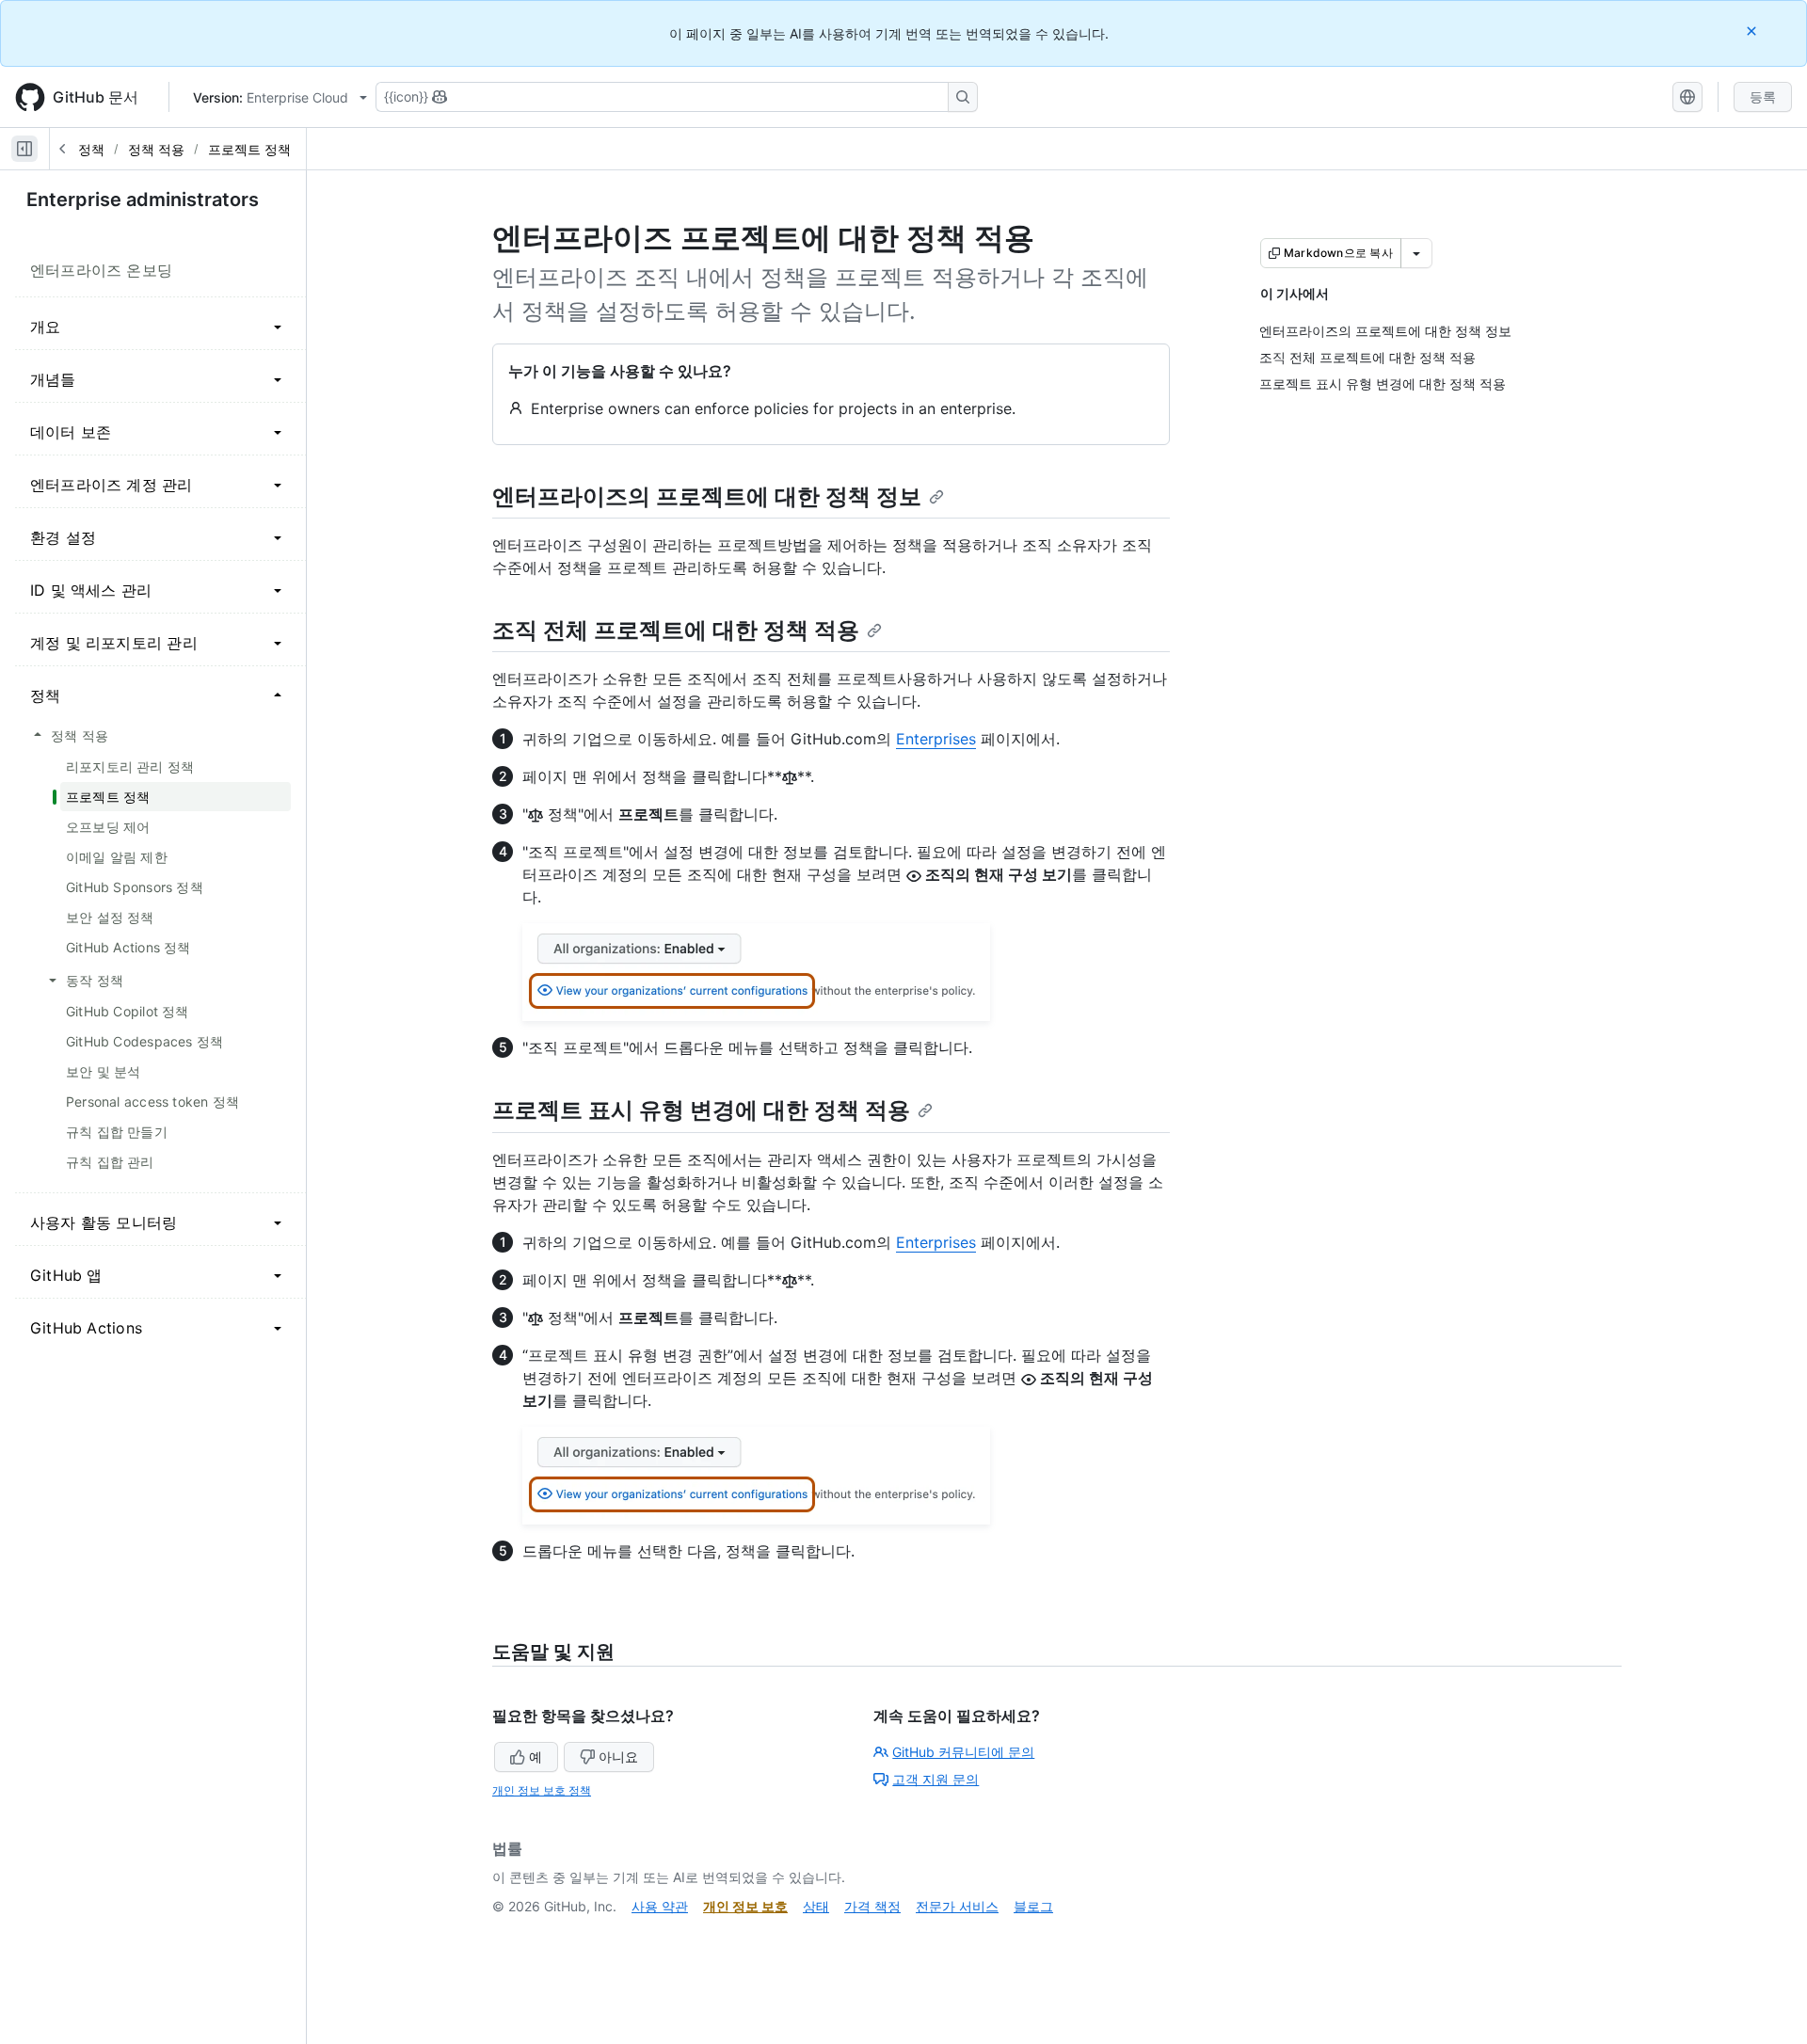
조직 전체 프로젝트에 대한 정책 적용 (676, 630)
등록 (1763, 96)
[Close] (1753, 31)
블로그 (1033, 1906)
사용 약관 (660, 1906)
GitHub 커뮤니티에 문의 (963, 1752)
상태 (816, 1906)
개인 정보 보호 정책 (542, 1790)
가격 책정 (872, 1906)
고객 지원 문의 (935, 1779)
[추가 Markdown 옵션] (1416, 253)
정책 (91, 149)
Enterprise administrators (143, 200)
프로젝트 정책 (249, 149)
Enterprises (936, 739)
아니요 (618, 1757)
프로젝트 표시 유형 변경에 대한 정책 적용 (701, 1110)
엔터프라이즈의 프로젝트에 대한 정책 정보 (707, 496)
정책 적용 (156, 149)
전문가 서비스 (957, 1906)
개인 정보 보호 (745, 1906)
